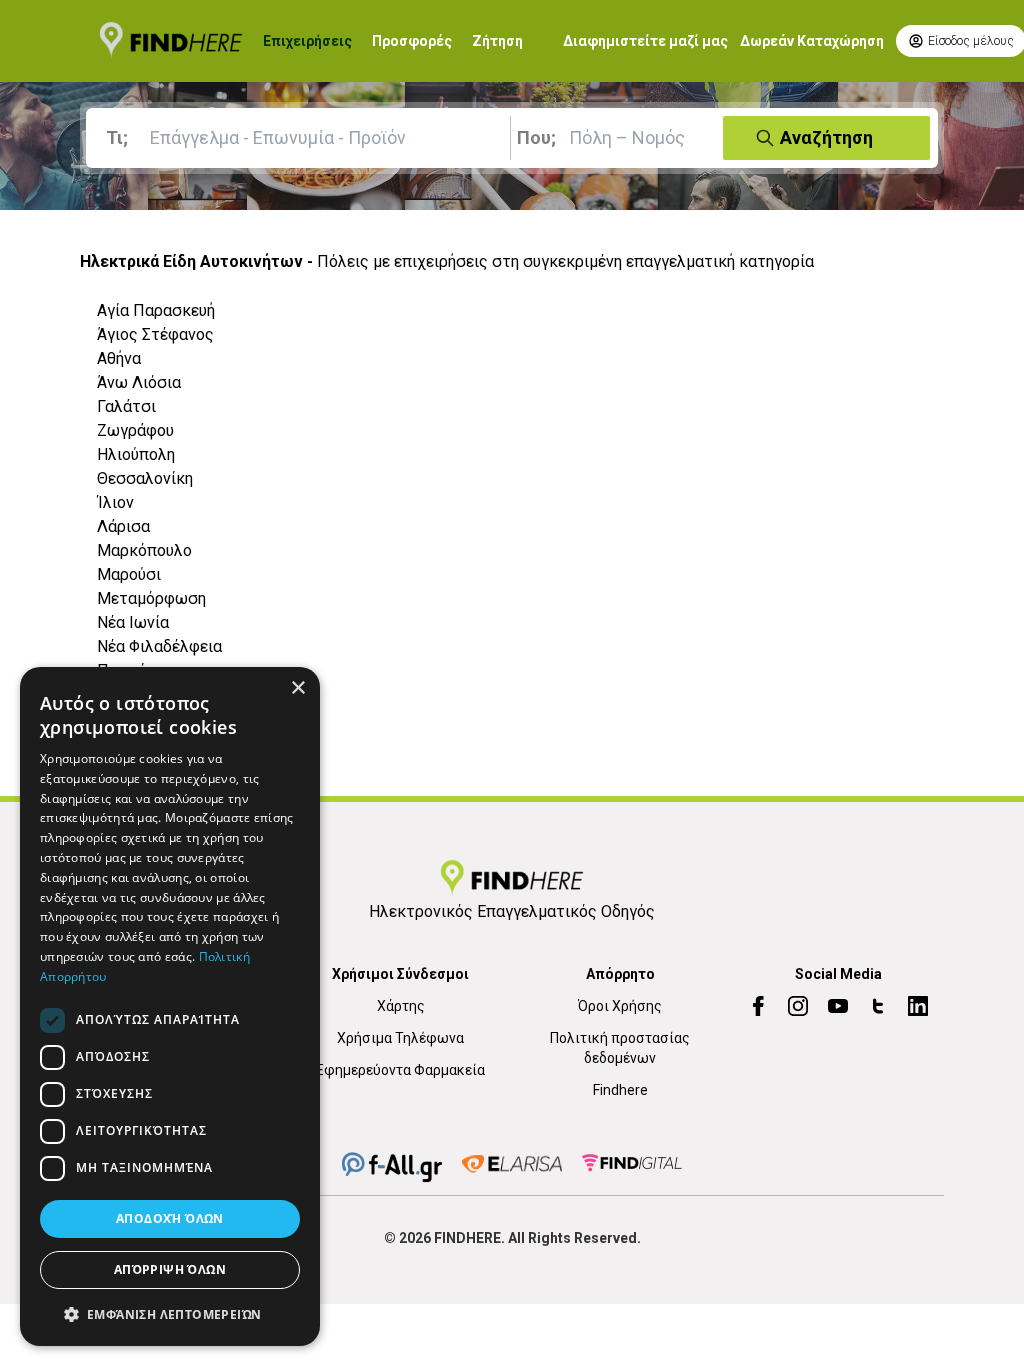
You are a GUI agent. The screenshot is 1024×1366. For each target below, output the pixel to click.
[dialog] (170, 1006)
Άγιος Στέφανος (155, 334)
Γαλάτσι (126, 406)
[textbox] (302, 138)
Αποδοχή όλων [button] (170, 1218)
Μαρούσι (129, 574)
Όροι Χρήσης (620, 1006)
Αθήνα (119, 358)
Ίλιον (115, 502)
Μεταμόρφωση (151, 598)
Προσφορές (412, 41)
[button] (170, 1314)
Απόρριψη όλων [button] (170, 1269)
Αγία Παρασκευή (156, 310)
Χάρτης (401, 1006)
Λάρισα (123, 526)
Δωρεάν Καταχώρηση (812, 41)
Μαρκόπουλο (144, 550)
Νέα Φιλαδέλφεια (159, 646)
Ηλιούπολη (136, 454)
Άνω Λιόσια (139, 382)
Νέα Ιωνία (133, 622)
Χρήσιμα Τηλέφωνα (400, 1038)
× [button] (297, 688)
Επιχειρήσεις (307, 41)
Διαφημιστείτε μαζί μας (645, 41)
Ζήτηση (497, 41)
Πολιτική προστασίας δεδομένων (620, 1048)
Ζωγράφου (135, 430)
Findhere (620, 1090)
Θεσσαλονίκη (145, 478)
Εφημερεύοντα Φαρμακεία (400, 1070)
